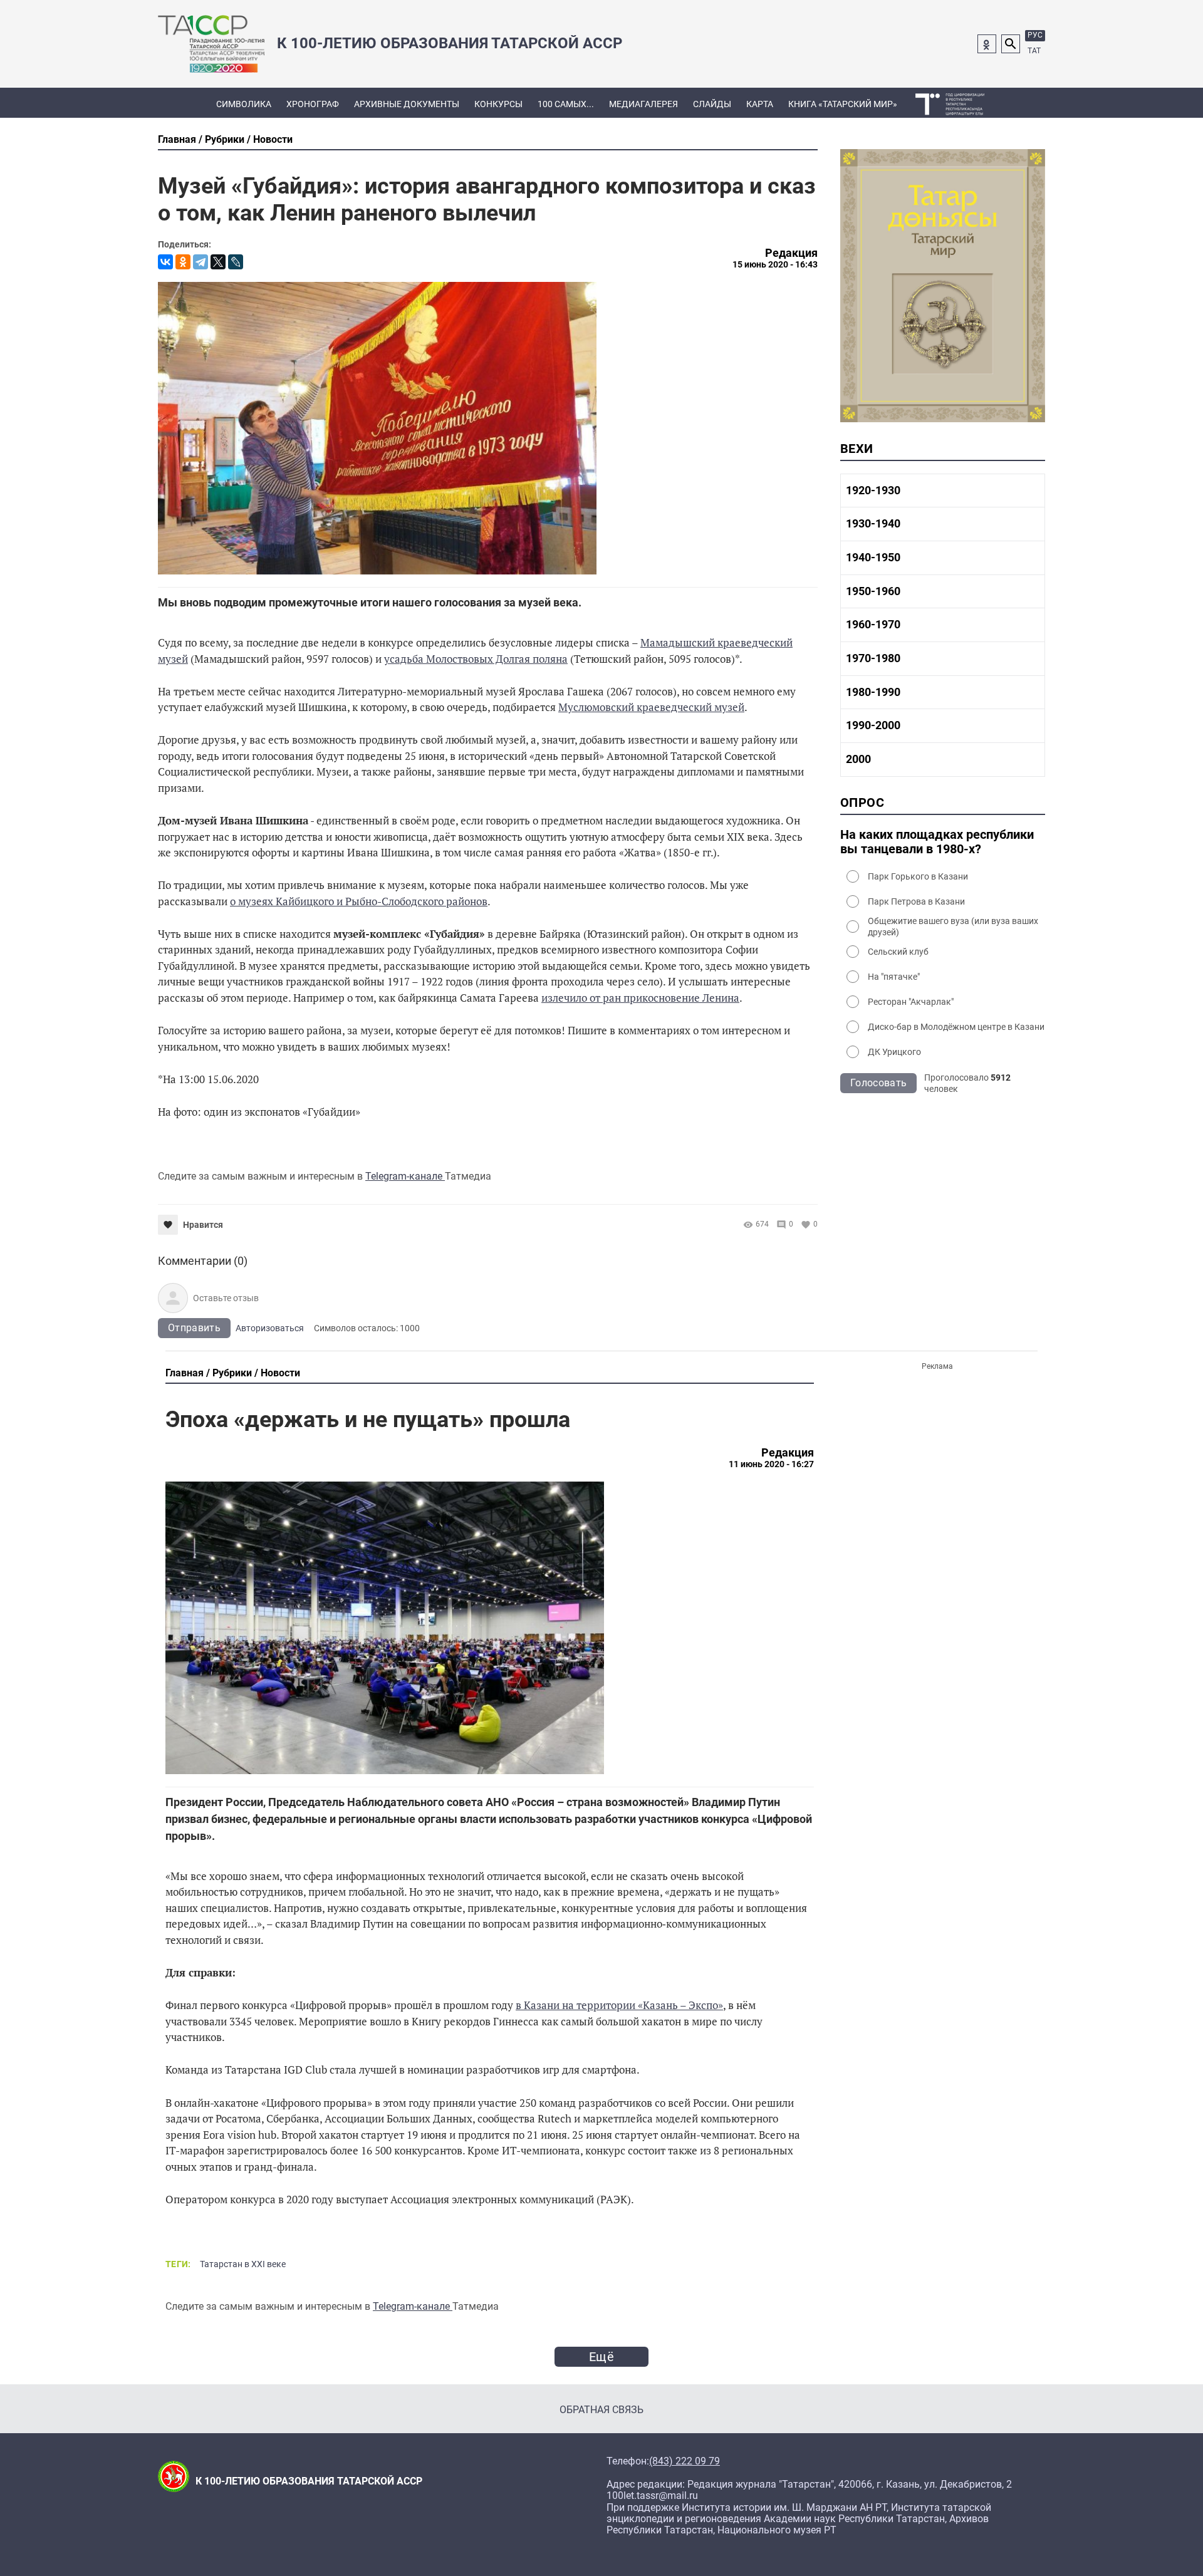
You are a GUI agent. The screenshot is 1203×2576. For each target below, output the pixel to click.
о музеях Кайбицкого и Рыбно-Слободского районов (359, 901)
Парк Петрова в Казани (916, 901)
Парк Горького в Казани (918, 876)
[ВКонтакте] (165, 262)
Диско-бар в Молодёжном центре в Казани (956, 1027)
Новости (273, 139)
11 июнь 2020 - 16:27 (771, 1464)
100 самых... (566, 104)
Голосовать (878, 1083)
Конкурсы (498, 104)
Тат (1034, 51)
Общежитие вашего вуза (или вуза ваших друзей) (953, 927)
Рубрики (225, 139)
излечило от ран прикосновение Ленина (640, 998)
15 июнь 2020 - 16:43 (775, 264)
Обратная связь (601, 2410)
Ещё (601, 2357)
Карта (760, 104)
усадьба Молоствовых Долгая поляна (476, 659)
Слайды (712, 104)
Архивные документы (407, 104)
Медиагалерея (643, 104)
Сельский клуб (898, 952)
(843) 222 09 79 (685, 2461)
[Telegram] (200, 262)
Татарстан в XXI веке (243, 2264)
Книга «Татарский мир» (843, 104)
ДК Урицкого (894, 1052)
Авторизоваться (270, 1328)
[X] (218, 262)
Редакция (791, 253)
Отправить (194, 1328)
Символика (244, 104)
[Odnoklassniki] (987, 44)
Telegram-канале (405, 1176)
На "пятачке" (894, 977)
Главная (177, 139)
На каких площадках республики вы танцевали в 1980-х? (937, 842)
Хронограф (313, 104)
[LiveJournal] (236, 262)
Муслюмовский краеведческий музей (651, 707)
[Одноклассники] (183, 262)
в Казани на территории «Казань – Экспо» (619, 2005)
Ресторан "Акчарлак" (911, 1002)
